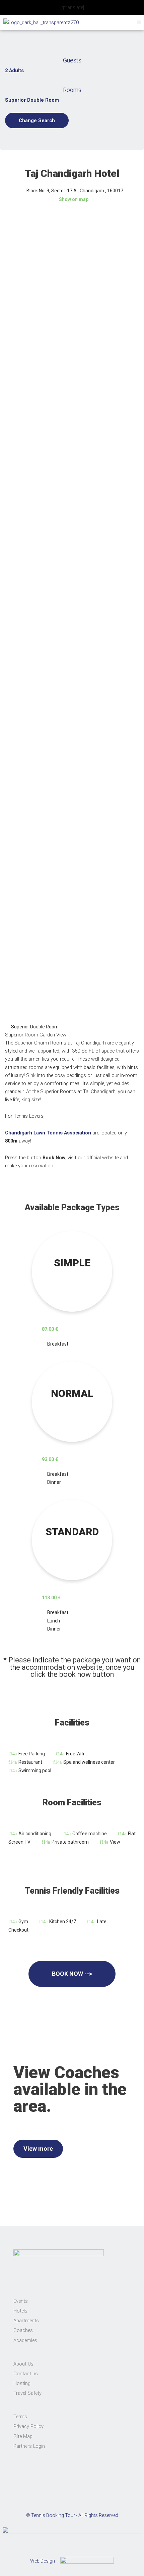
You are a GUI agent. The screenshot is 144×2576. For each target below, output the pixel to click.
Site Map (23, 2436)
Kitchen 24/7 (63, 1922)
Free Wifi (75, 1754)
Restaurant (30, 1762)
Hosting (22, 2383)
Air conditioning (35, 1834)
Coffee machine (90, 1834)
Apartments (26, 2321)
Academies (25, 2340)
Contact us (26, 2374)
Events (21, 2301)
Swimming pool (35, 1770)
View (115, 1842)
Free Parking (32, 1754)
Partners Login (29, 2446)
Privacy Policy (28, 2426)
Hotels (20, 2311)
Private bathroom (70, 1842)
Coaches (23, 2330)
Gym (23, 1922)
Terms (20, 2417)
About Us (23, 2364)
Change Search (37, 120)
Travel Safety (27, 2393)
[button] (139, 22)
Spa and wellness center (89, 1762)
